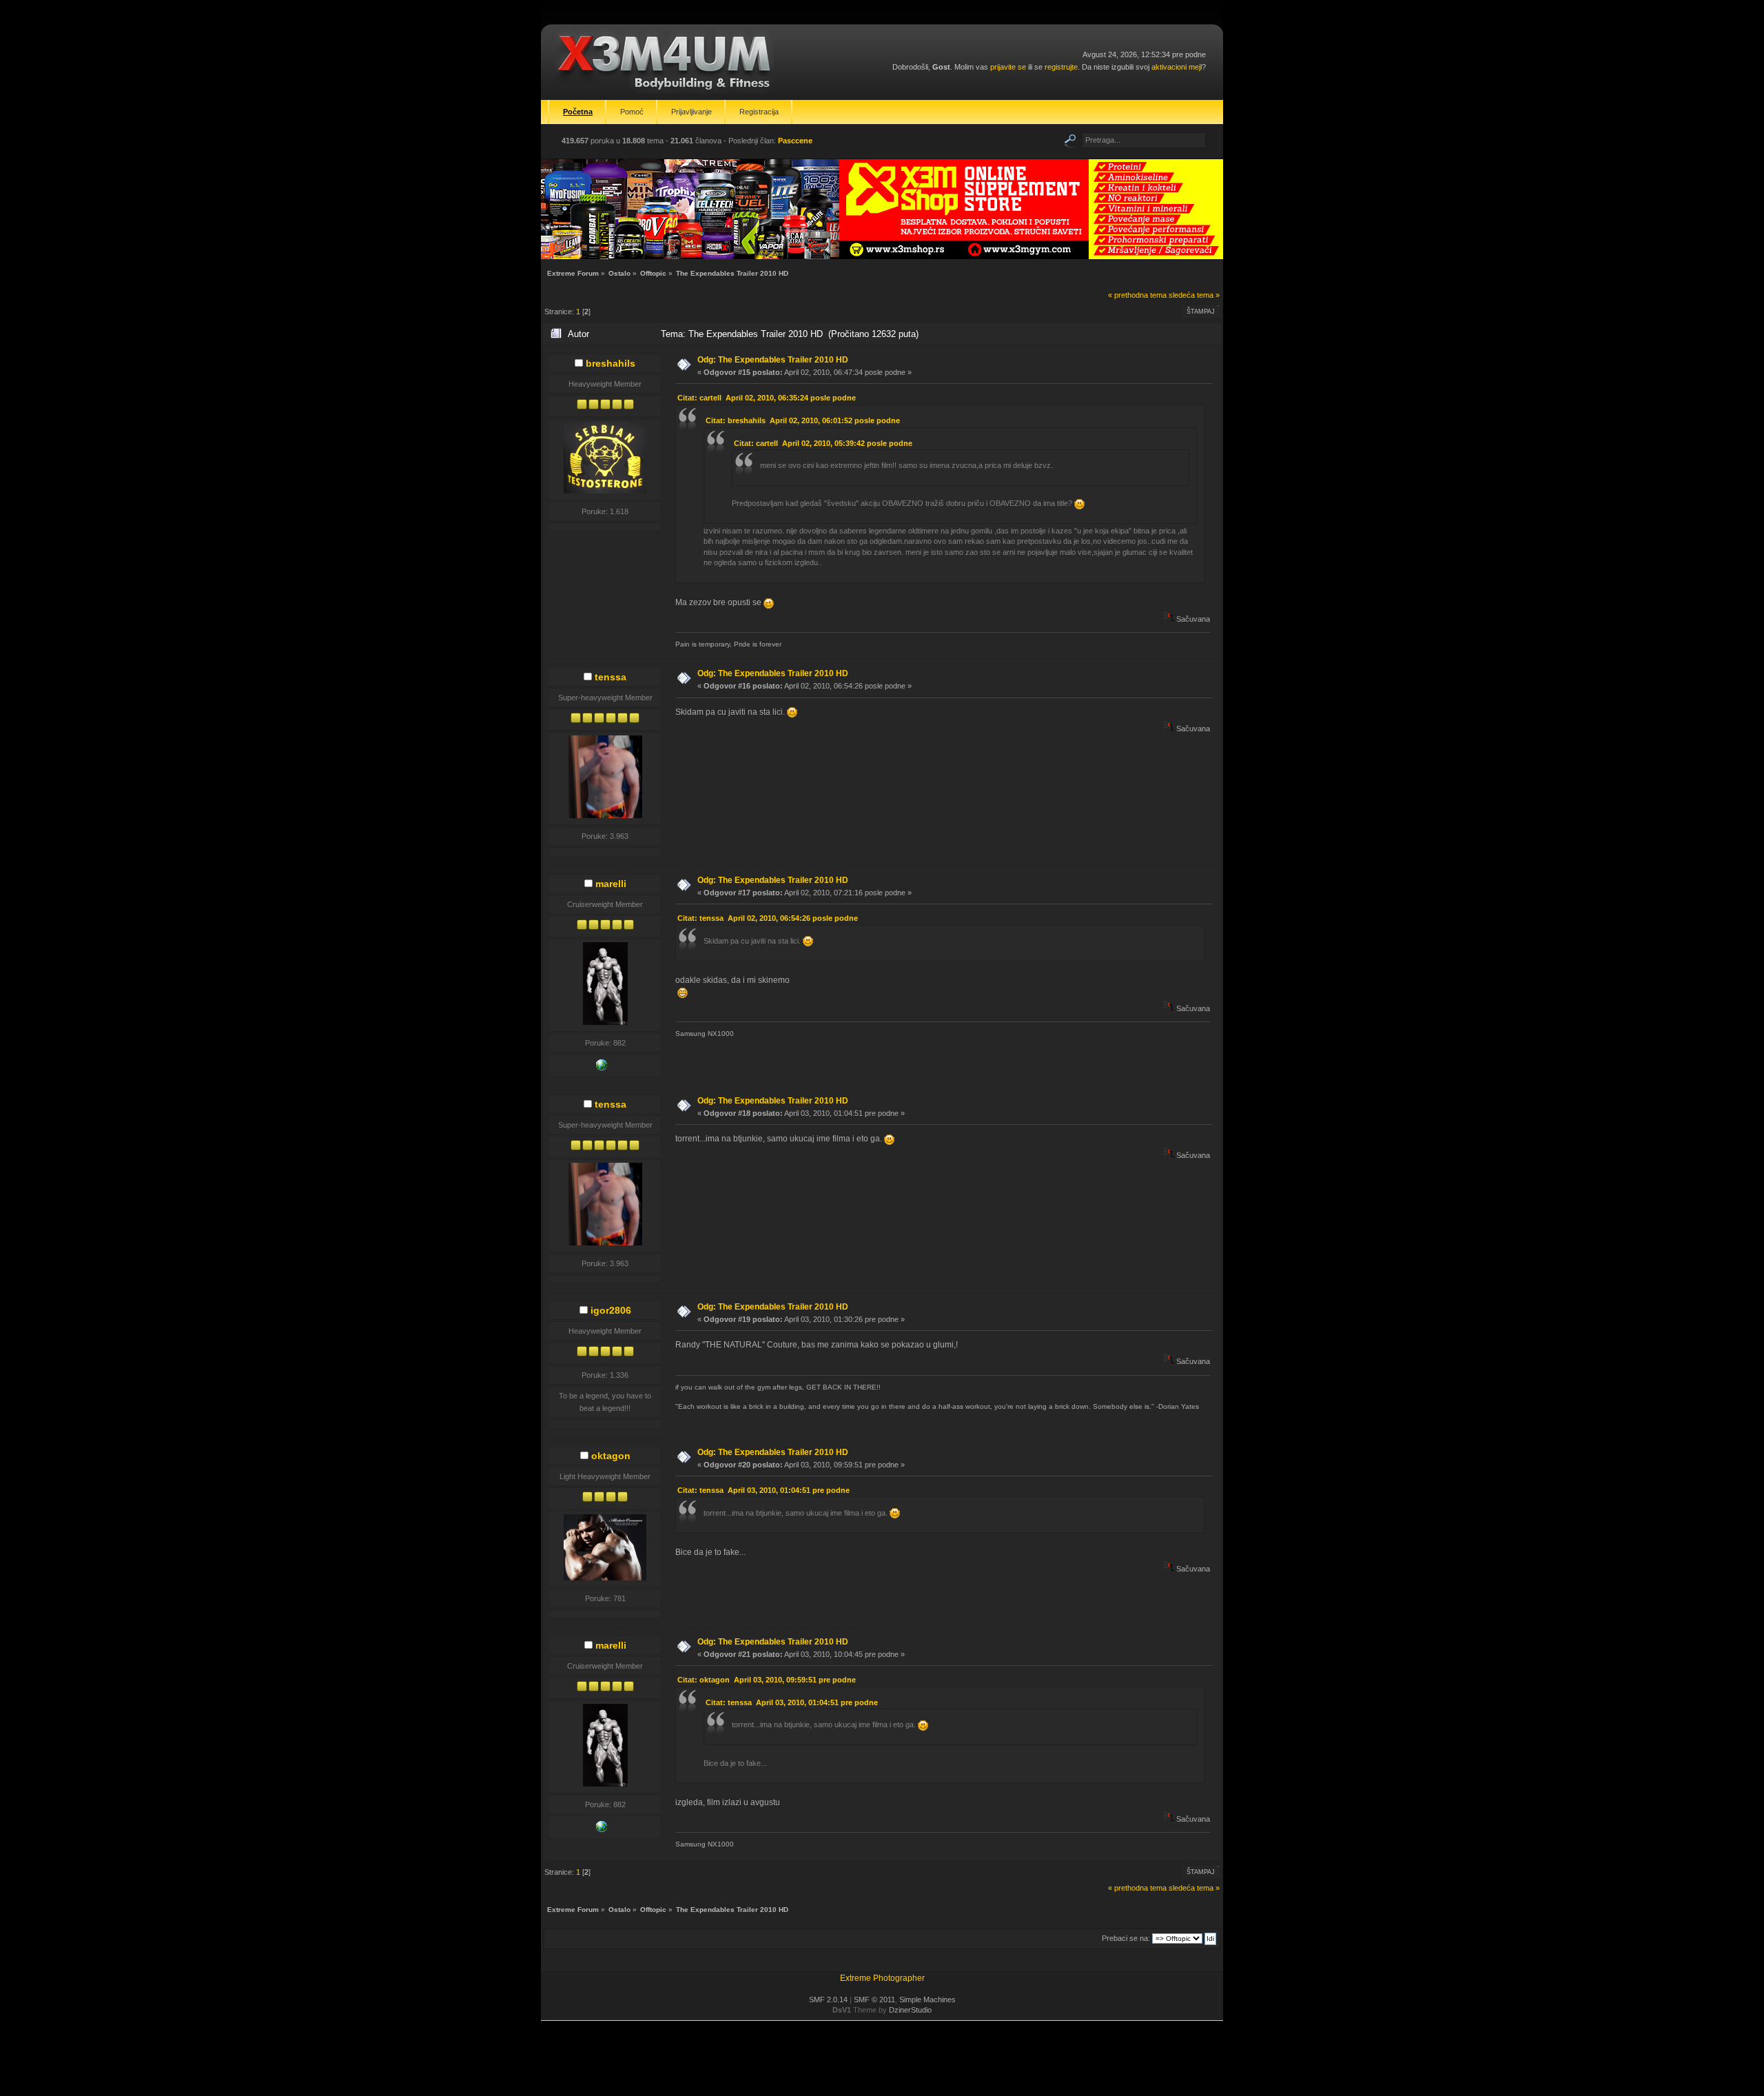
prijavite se (1008, 67)
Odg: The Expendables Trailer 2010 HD (773, 360)
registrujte (1061, 67)
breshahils (611, 363)
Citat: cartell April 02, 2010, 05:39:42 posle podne (823, 443)
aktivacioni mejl (1177, 67)
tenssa (611, 677)
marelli (611, 884)
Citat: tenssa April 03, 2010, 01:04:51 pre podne (763, 1490)
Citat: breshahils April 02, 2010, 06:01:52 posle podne (803, 420)
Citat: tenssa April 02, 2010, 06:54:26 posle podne (768, 918)
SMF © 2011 (874, 2000)
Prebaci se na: (1126, 1938)
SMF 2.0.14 (828, 2000)
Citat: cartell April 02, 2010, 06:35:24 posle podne (767, 398)
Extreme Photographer (882, 1978)
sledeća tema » (1194, 295)
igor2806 (611, 1310)
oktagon (611, 1456)
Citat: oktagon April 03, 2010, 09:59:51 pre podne (767, 1680)
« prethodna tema (1137, 295)
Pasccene (795, 141)
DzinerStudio (910, 2010)
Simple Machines (927, 2000)
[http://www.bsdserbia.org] (602, 1068)
